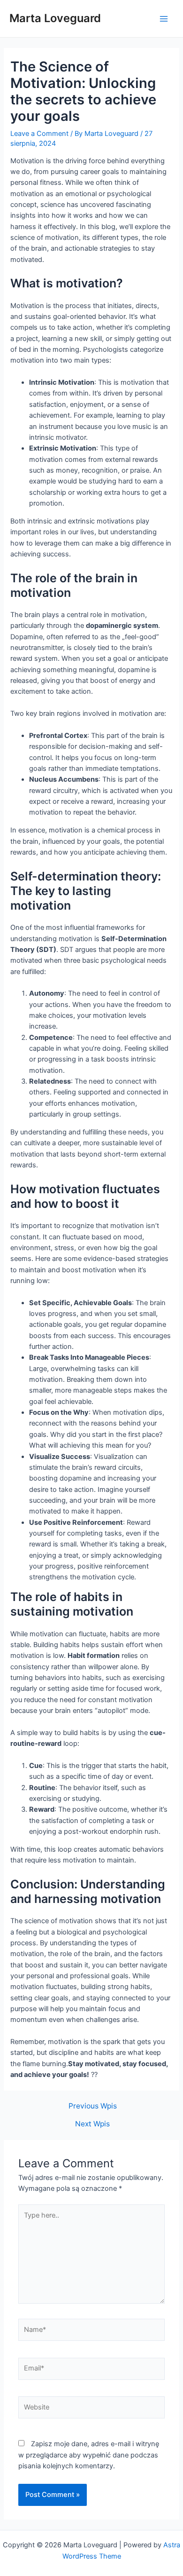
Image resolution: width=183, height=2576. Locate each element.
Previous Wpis (93, 2106)
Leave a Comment (39, 134)
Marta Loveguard (55, 18)
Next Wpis (92, 2124)
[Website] (91, 2410)
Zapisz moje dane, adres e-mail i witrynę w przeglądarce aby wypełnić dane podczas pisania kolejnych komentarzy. (89, 2455)
